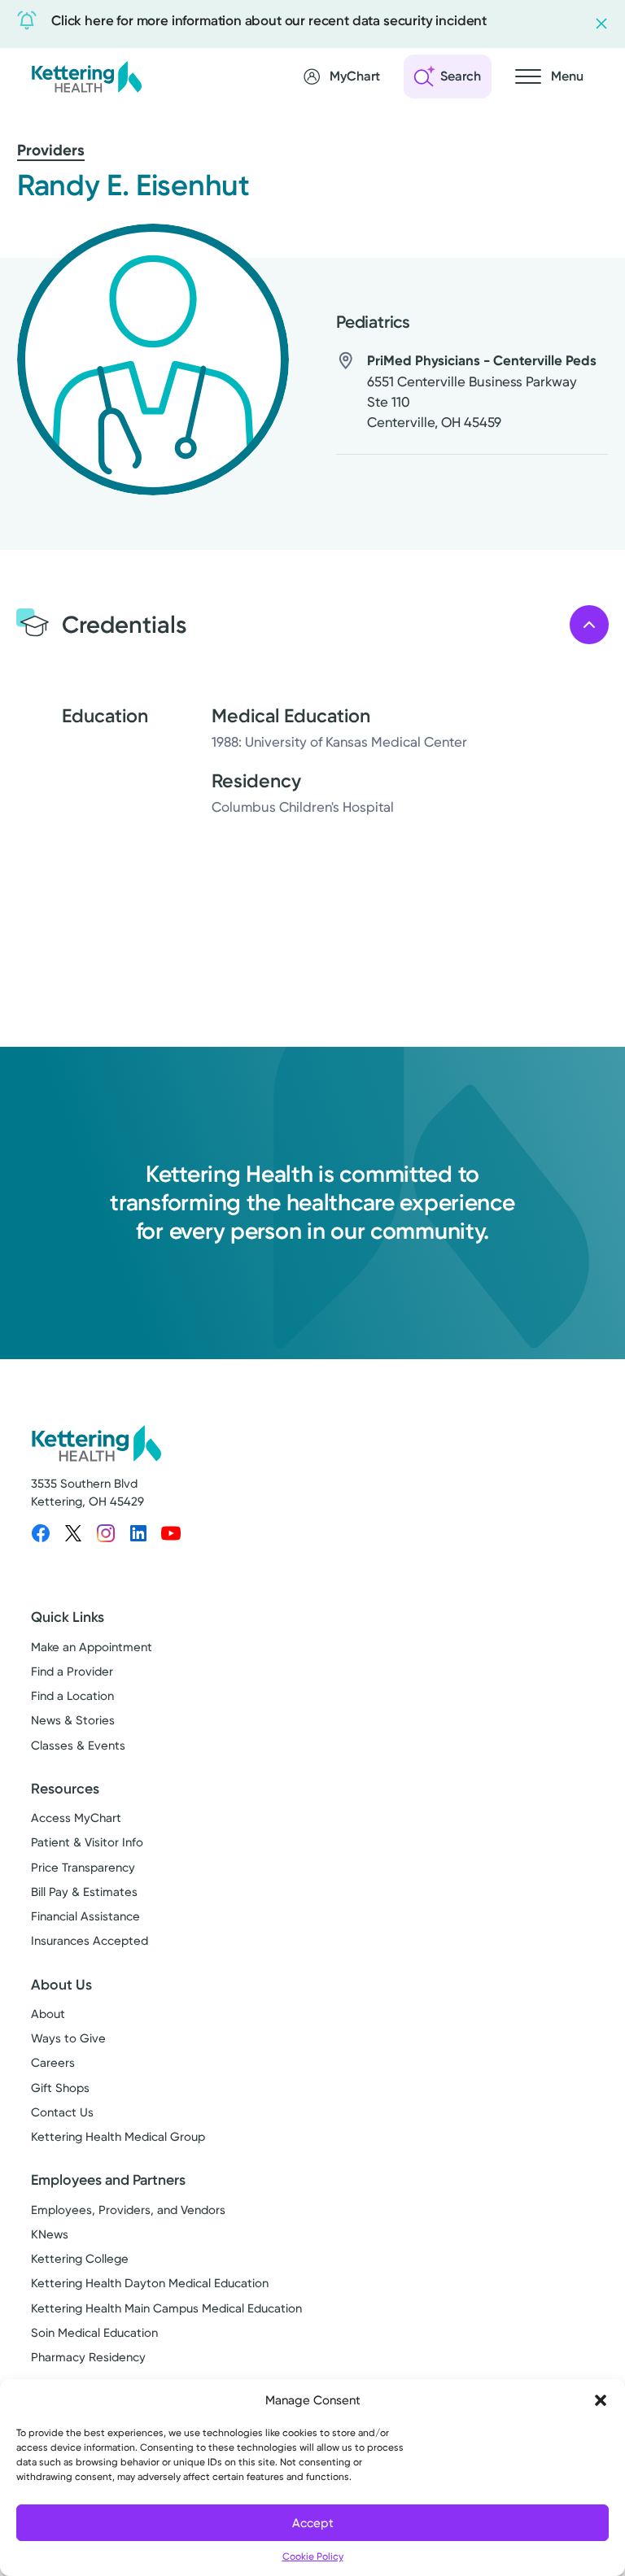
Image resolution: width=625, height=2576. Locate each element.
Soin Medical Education (94, 2333)
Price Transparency (83, 1868)
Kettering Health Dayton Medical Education (150, 2283)
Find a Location (72, 1696)
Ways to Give (68, 2038)
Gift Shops (60, 2088)
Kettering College (80, 2259)
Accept (313, 2523)
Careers (53, 2063)
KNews (50, 2234)
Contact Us (62, 2112)
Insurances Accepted (90, 1941)
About (48, 2014)
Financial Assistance (85, 1916)
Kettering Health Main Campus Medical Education (166, 2308)
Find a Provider (72, 1672)
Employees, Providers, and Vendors (128, 2210)
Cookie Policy (313, 2556)
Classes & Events (78, 1746)
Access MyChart (76, 1818)
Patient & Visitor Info (87, 1842)
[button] (601, 2400)
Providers (51, 150)
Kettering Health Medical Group (118, 2137)
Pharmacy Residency (88, 2357)
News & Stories (73, 1720)
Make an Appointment (92, 1647)
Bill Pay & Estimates (84, 1892)
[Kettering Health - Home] (86, 76)
